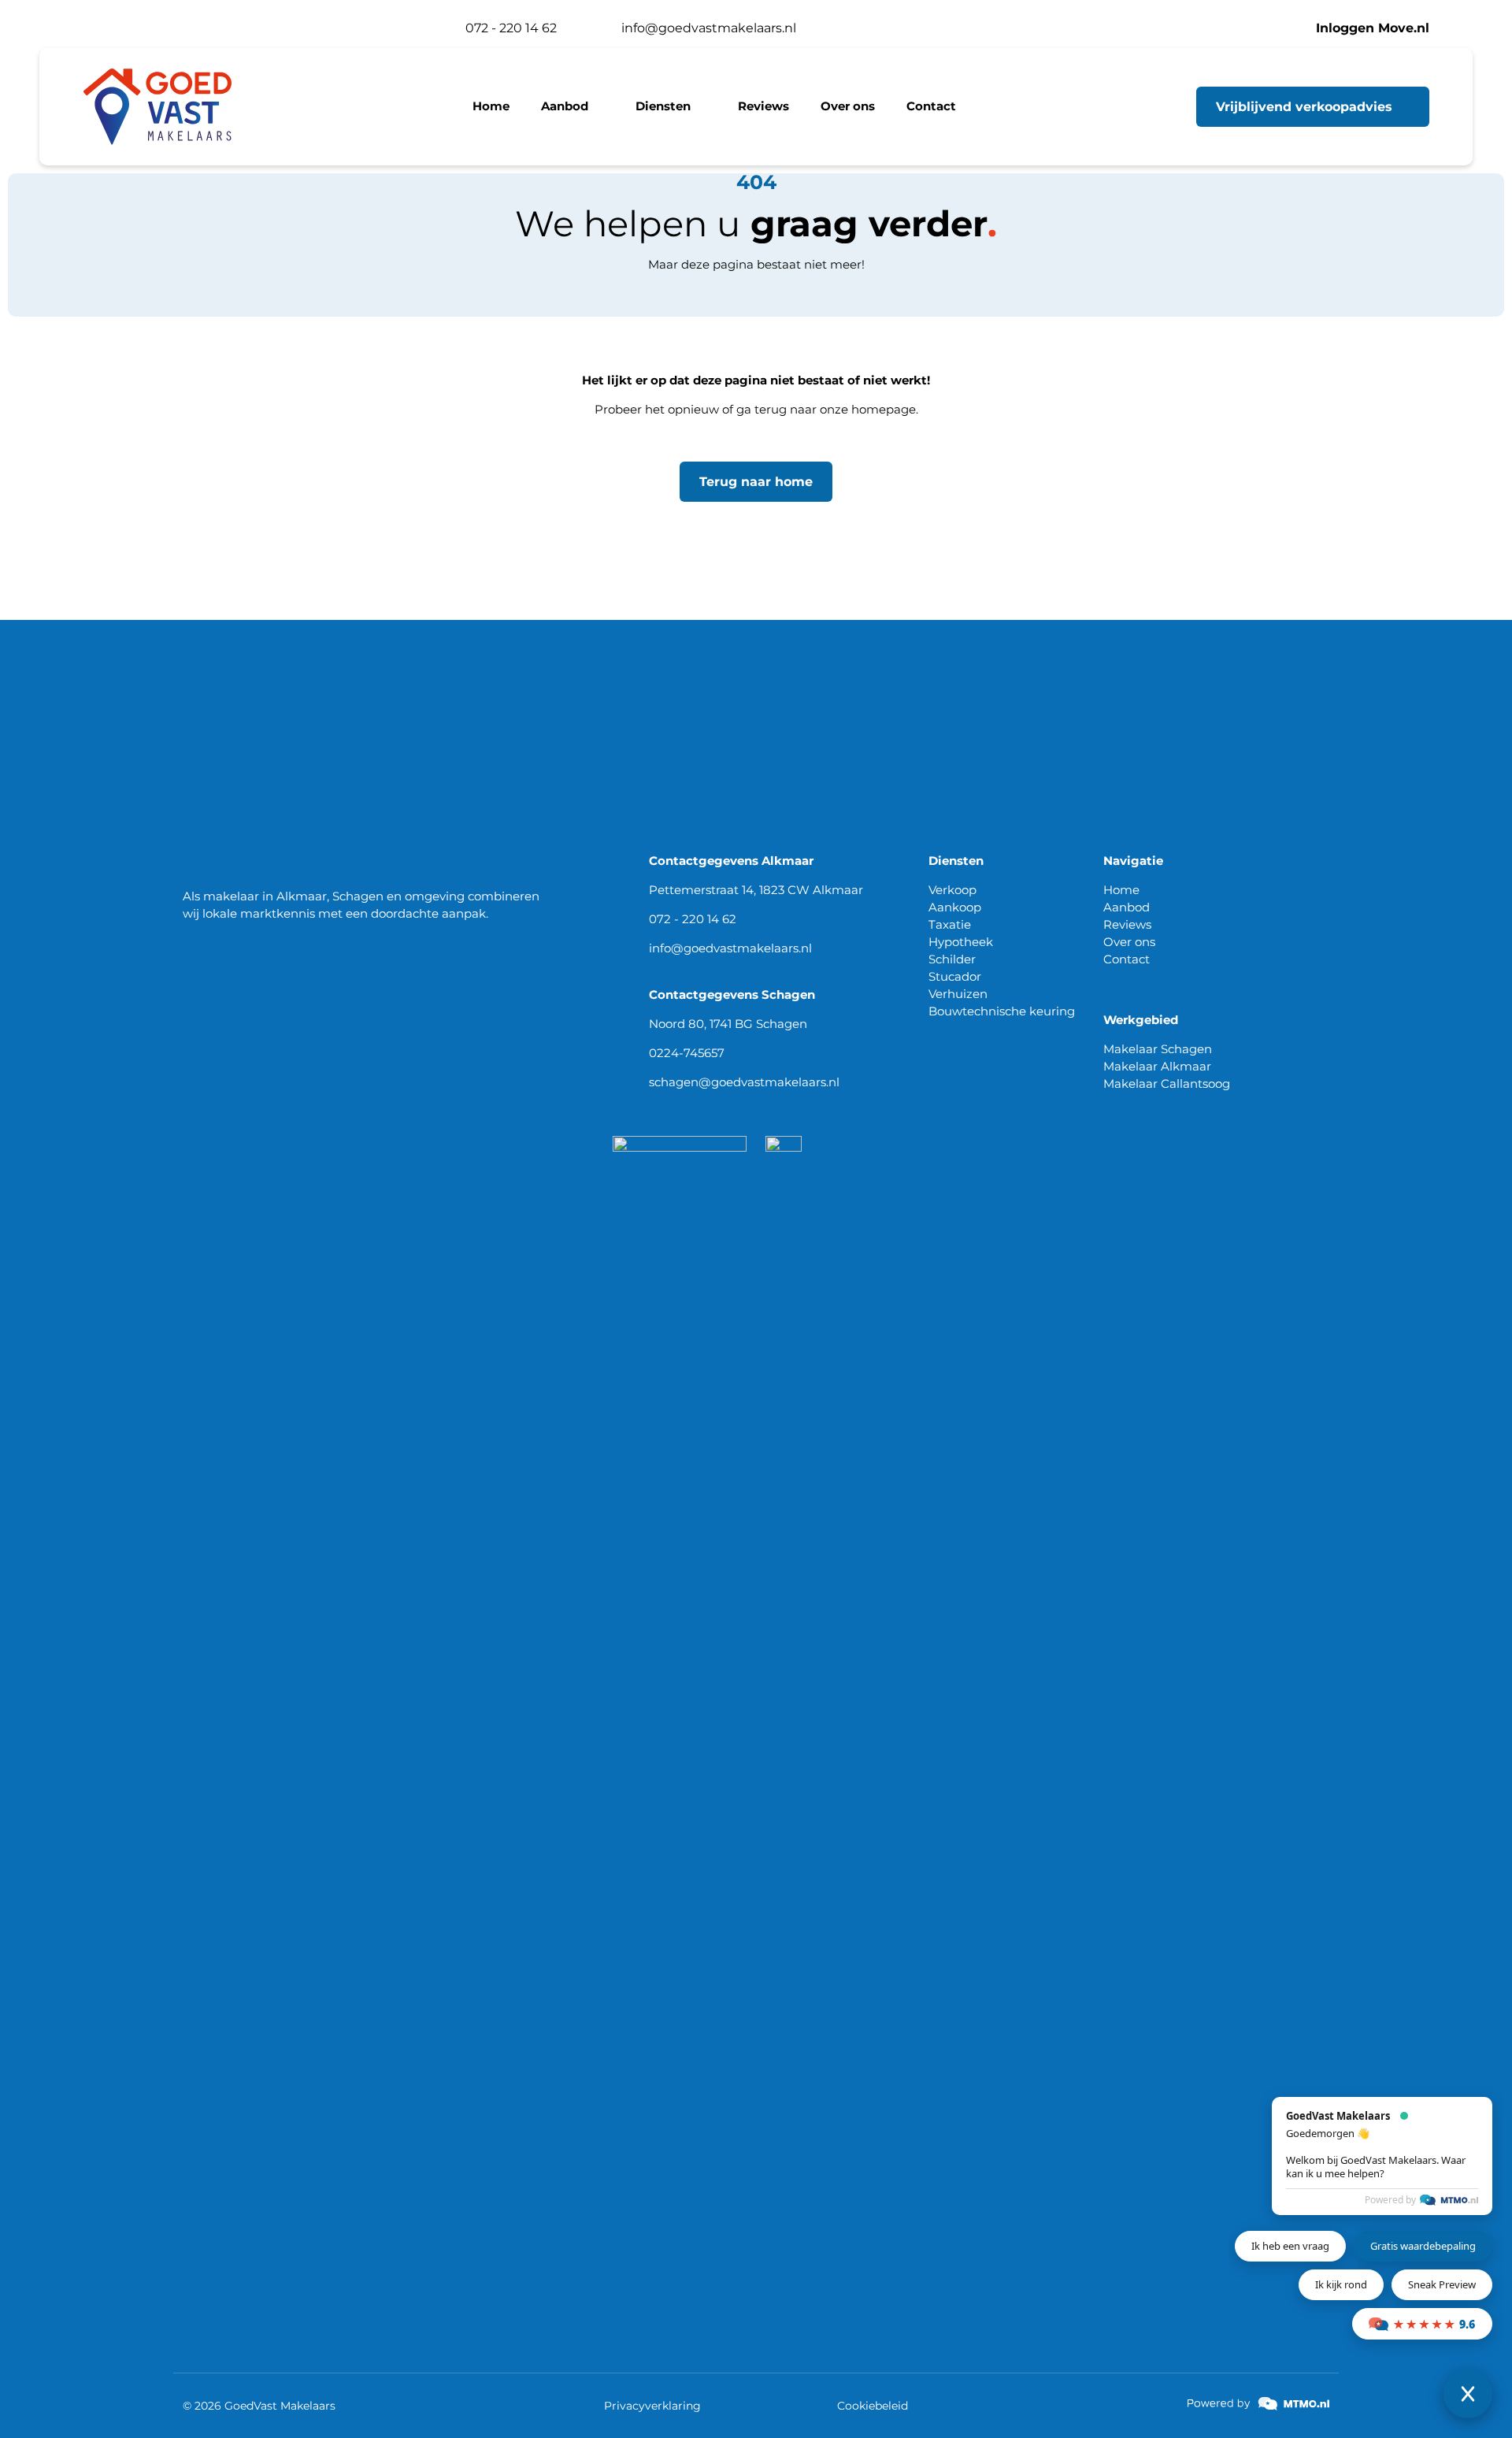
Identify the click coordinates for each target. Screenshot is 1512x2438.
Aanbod (1127, 907)
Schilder (952, 959)
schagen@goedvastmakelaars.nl (744, 1082)
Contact (1127, 959)
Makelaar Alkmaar (1157, 1066)
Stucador (955, 976)
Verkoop (952, 890)
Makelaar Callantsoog (1167, 1084)
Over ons (1129, 942)
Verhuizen (958, 994)
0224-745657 (687, 1053)
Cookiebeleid (873, 2406)
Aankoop (955, 907)
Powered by (1390, 2200)
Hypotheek (961, 942)
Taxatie (950, 924)
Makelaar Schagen (1158, 1049)
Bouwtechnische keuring (1002, 1011)
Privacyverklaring (652, 2406)
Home (1121, 890)
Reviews (1127, 924)
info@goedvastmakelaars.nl (730, 948)
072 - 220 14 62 (693, 919)
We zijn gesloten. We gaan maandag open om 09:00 (259, 28)
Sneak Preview (1442, 2284)
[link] (1258, 2404)
